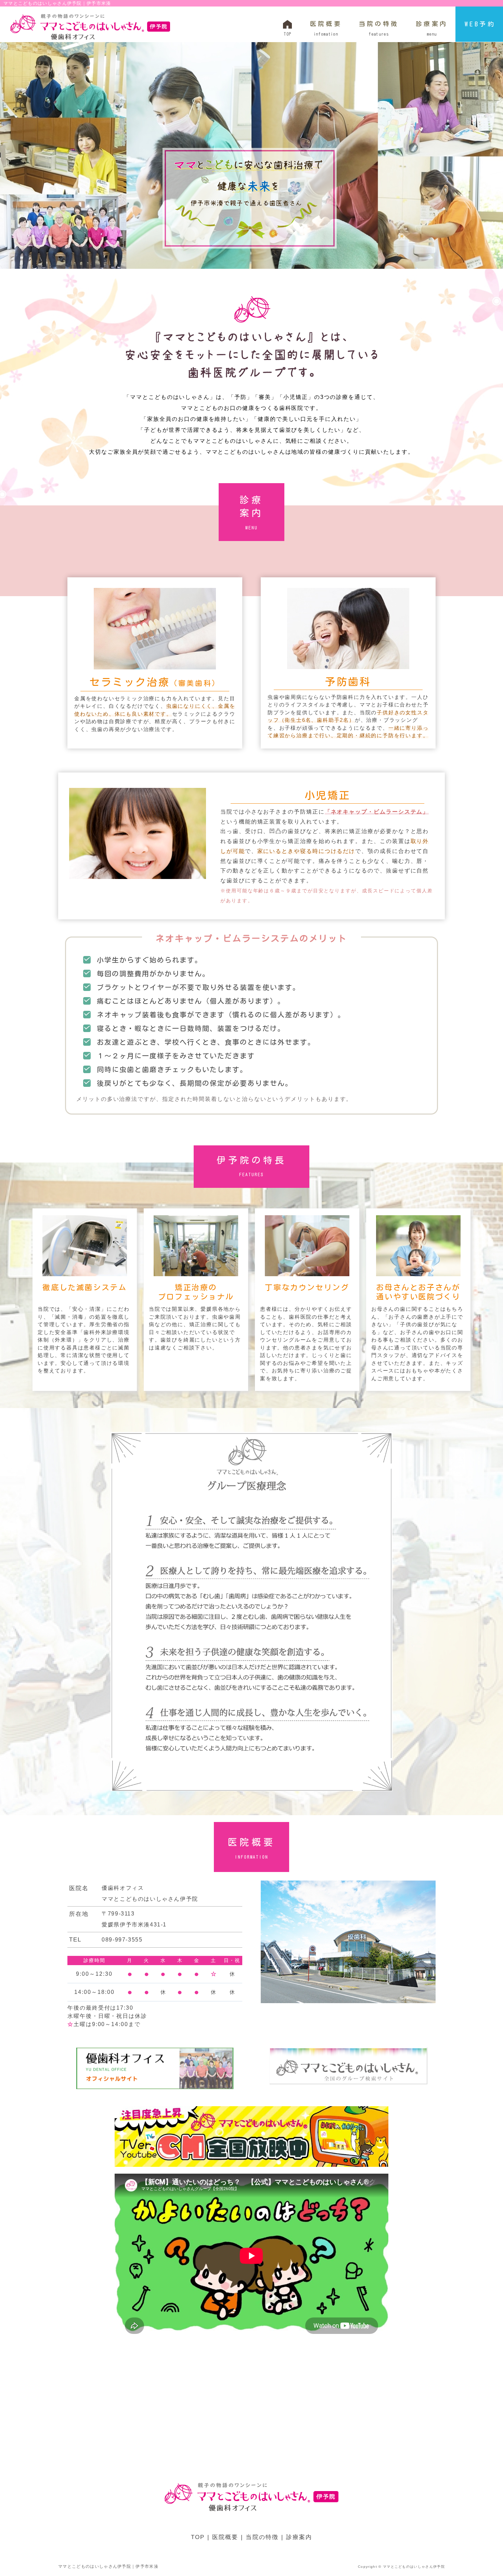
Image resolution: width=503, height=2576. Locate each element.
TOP (198, 2537)
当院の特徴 (379, 28)
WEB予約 (480, 24)
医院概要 (326, 28)
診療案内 (432, 28)
